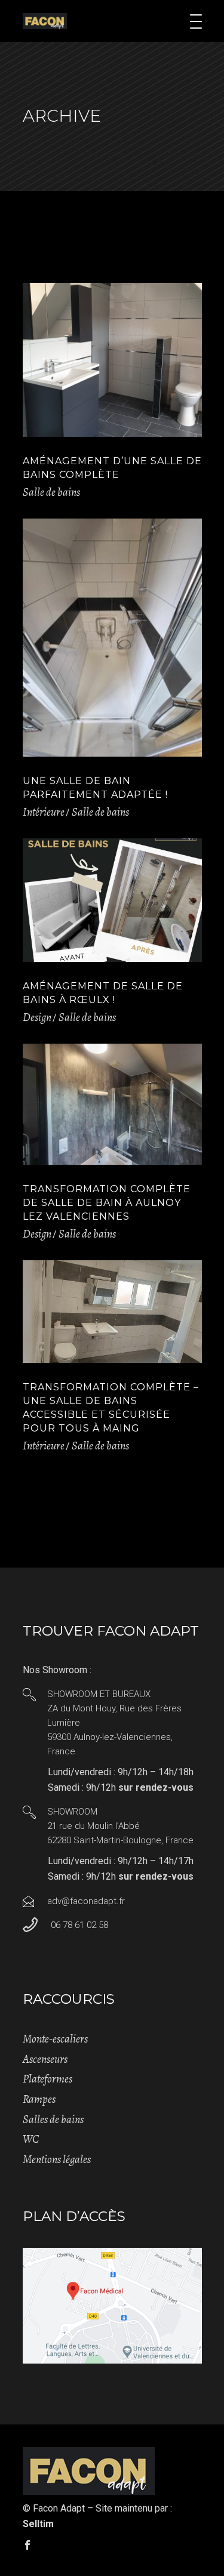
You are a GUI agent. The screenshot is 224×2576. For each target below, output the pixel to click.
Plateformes (47, 2079)
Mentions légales (57, 2159)
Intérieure (44, 812)
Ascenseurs (45, 2059)
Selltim (38, 2524)
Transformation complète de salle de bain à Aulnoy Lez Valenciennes (107, 1203)
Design (37, 1017)
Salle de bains (51, 492)
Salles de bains (53, 2120)
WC (31, 2139)
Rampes (39, 2099)
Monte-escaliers (55, 2039)
